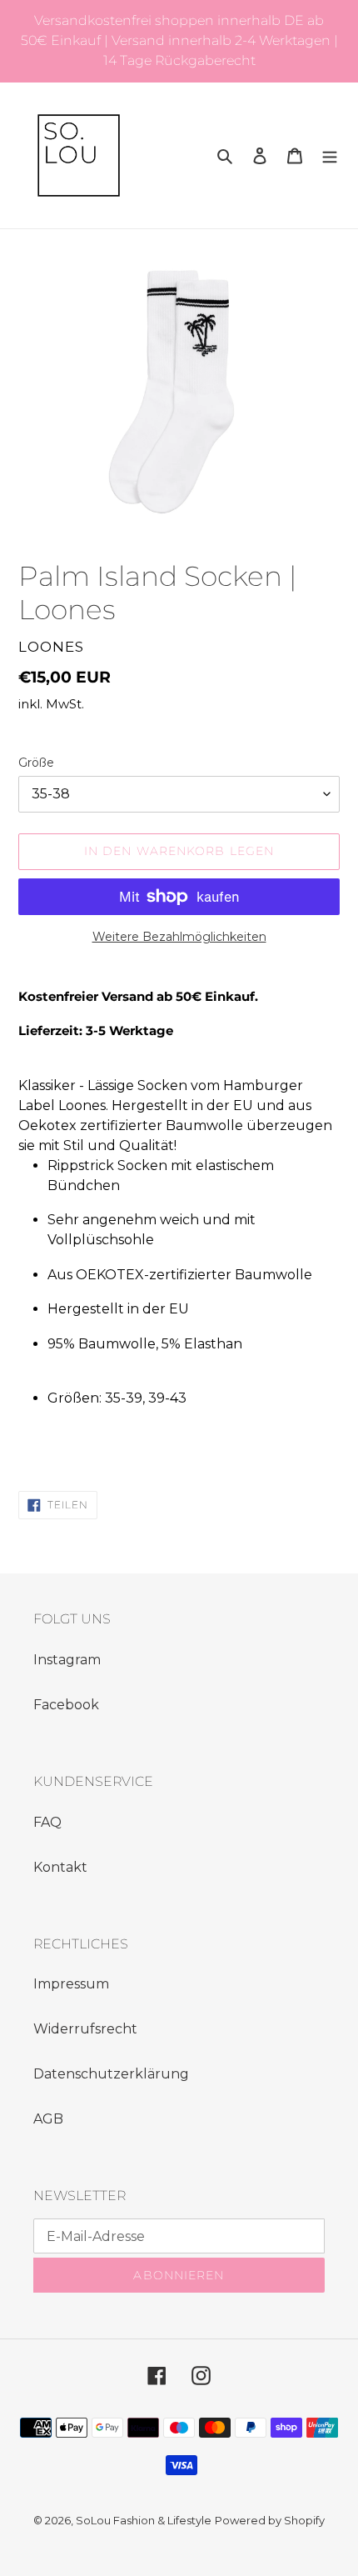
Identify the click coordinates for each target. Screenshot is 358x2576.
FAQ (47, 1822)
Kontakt (60, 1867)
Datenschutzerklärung (111, 2074)
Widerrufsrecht (85, 2029)
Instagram (67, 1660)
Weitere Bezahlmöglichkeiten (179, 937)
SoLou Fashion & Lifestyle (144, 2520)
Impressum (71, 1984)
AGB (48, 2119)
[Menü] (330, 156)
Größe (36, 763)
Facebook (66, 1705)
